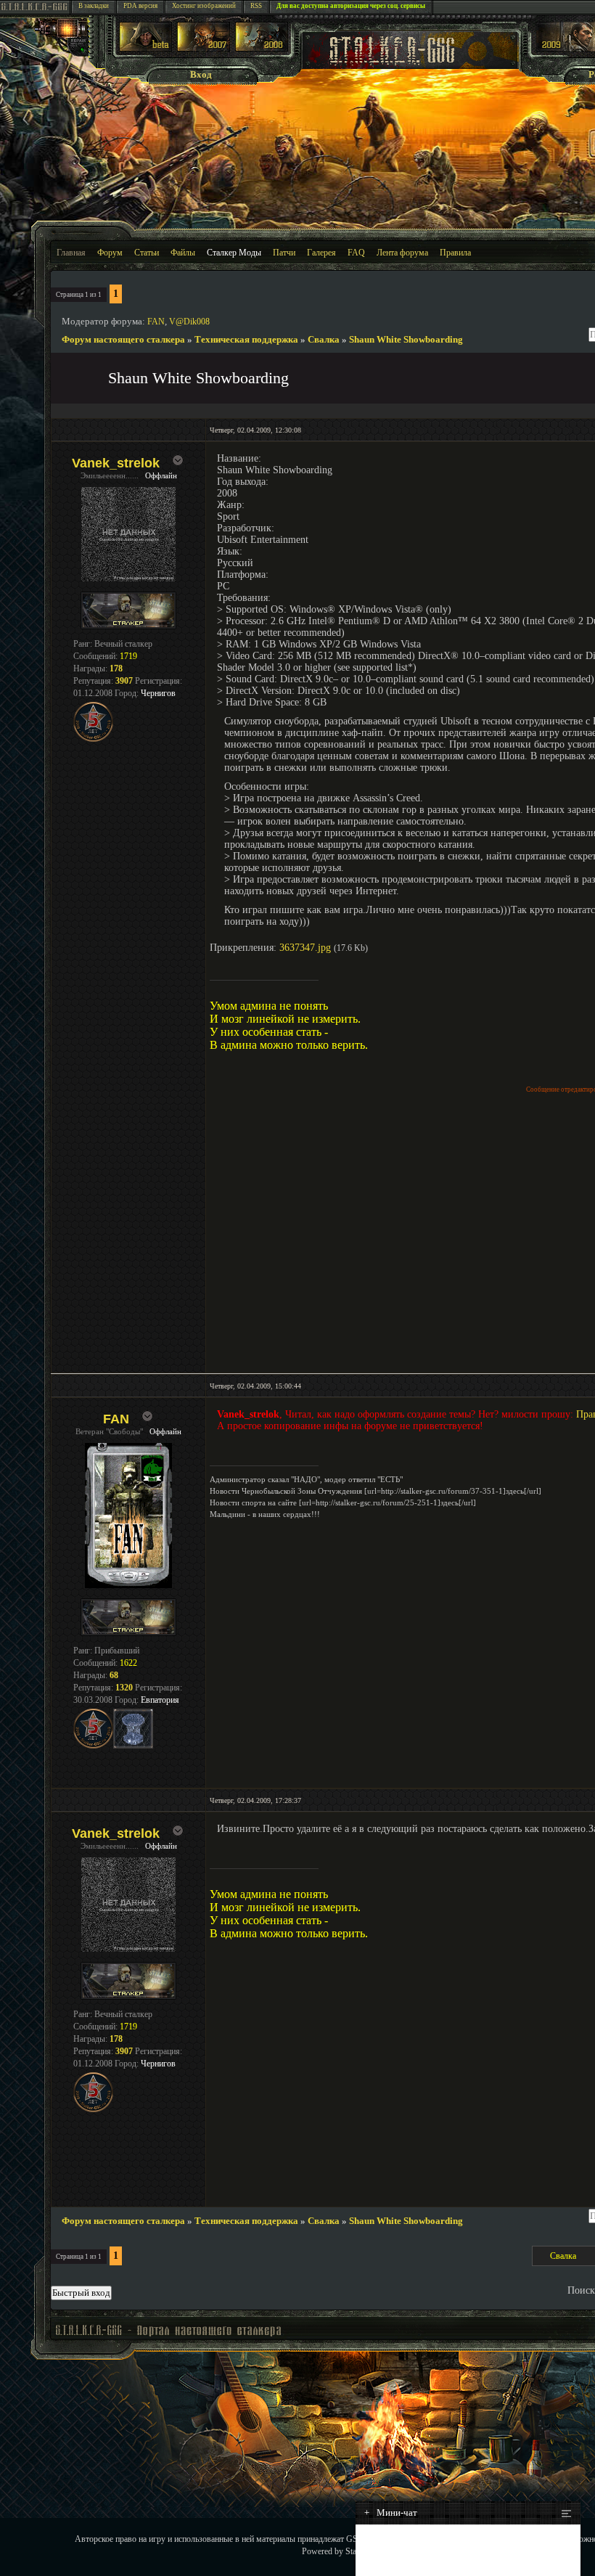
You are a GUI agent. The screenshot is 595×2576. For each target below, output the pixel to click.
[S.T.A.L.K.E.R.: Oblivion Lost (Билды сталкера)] (146, 48)
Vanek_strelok (116, 463)
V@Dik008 (189, 322)
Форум (110, 253)
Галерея (321, 253)
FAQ (356, 253)
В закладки (94, 6)
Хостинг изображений (204, 6)
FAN (156, 322)
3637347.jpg (305, 948)
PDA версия (140, 6)
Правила (455, 253)
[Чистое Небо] (262, 48)
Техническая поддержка (246, 339)
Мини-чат (391, 2512)
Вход (201, 74)
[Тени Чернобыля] (204, 48)
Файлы (183, 253)
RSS (256, 6)
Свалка (324, 339)
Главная (71, 253)
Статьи (147, 253)
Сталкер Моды (234, 253)
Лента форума (402, 253)
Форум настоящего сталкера (123, 339)
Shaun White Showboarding (406, 339)
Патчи (284, 253)
